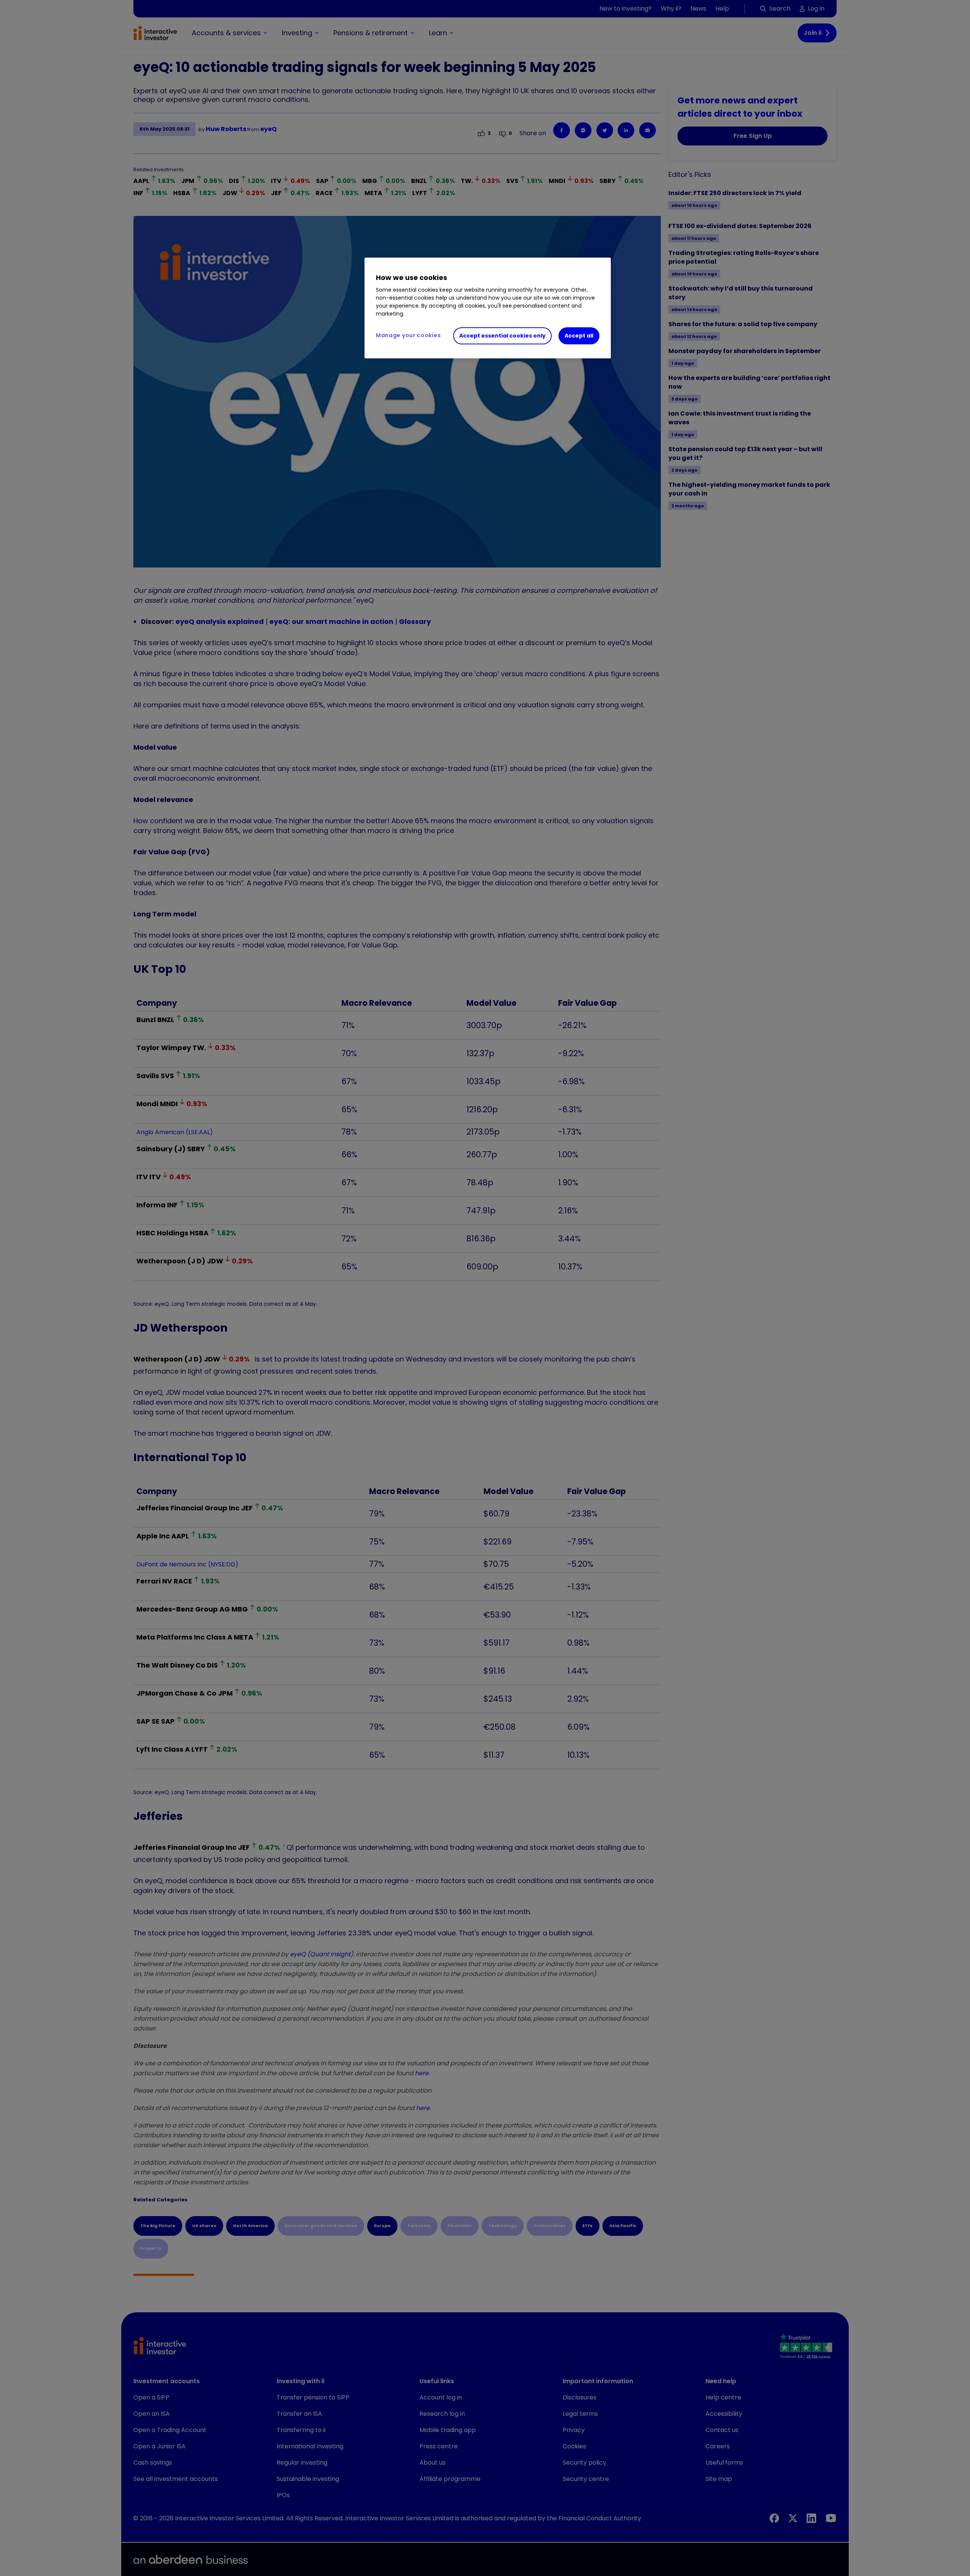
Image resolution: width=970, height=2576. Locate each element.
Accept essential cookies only (502, 336)
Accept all (579, 336)
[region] (488, 308)
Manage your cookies (408, 335)
